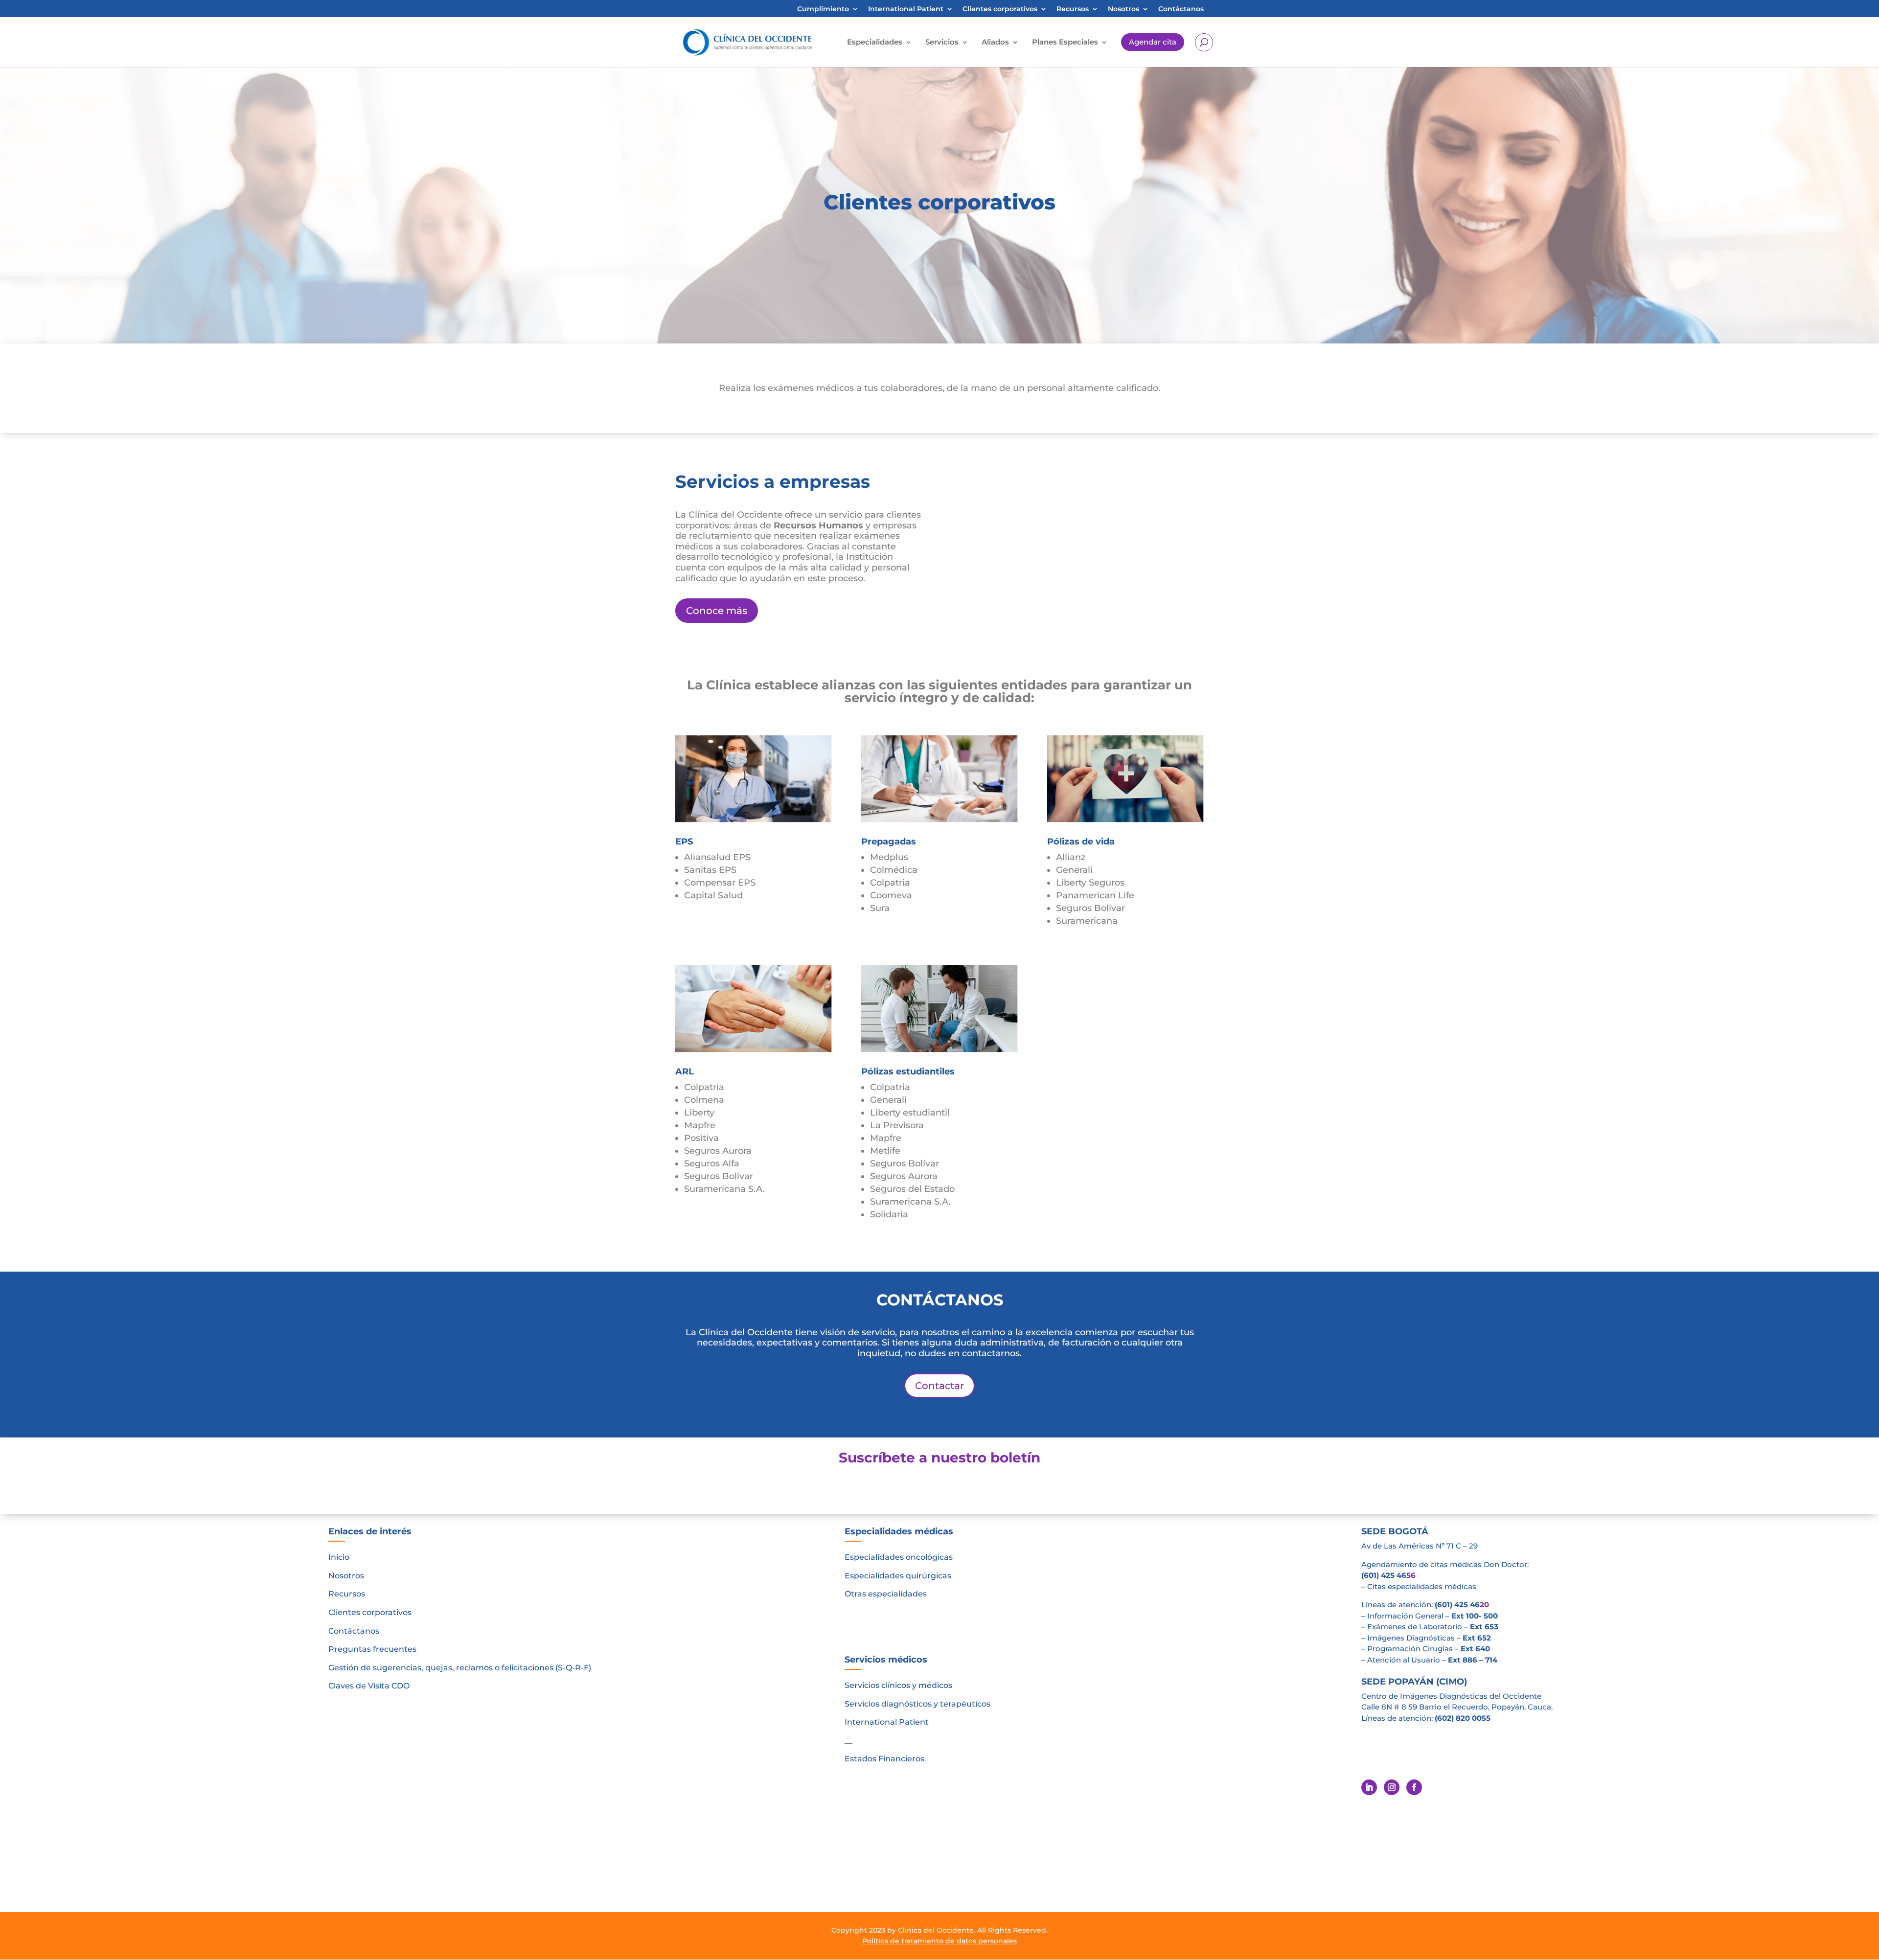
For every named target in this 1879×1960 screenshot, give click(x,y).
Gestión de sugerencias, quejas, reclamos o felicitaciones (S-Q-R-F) (460, 1668)
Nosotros (1123, 9)
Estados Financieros (884, 1759)
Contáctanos (1181, 9)
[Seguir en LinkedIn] (1369, 1787)
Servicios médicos (886, 1660)
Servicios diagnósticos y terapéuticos (917, 1704)
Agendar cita (1153, 42)
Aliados (995, 42)
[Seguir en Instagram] (1392, 1787)
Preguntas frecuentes (372, 1649)
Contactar (939, 1386)
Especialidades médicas (899, 1531)
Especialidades (875, 42)
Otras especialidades (886, 1594)
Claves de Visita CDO (369, 1686)
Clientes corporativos (1000, 9)
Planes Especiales (1065, 42)
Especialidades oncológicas (899, 1557)
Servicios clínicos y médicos (898, 1685)
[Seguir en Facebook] (1414, 1787)
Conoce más (717, 611)
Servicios (942, 42)
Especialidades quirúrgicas (898, 1576)
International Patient (906, 9)
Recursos (1073, 9)
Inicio (339, 1557)
